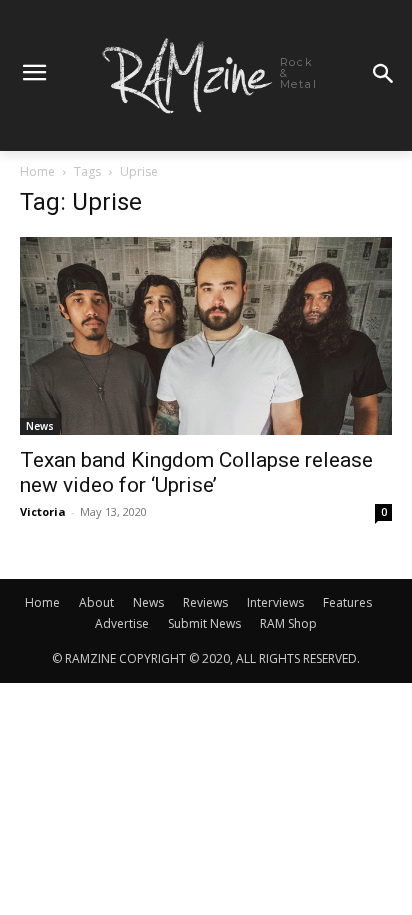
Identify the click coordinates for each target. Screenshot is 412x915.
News (40, 426)
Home (37, 171)
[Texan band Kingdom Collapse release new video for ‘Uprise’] (206, 336)
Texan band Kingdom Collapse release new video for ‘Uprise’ (196, 472)
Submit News (204, 623)
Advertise (122, 623)
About (96, 602)
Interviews (275, 602)
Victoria (43, 511)
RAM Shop (288, 623)
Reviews (205, 602)
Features (347, 602)
